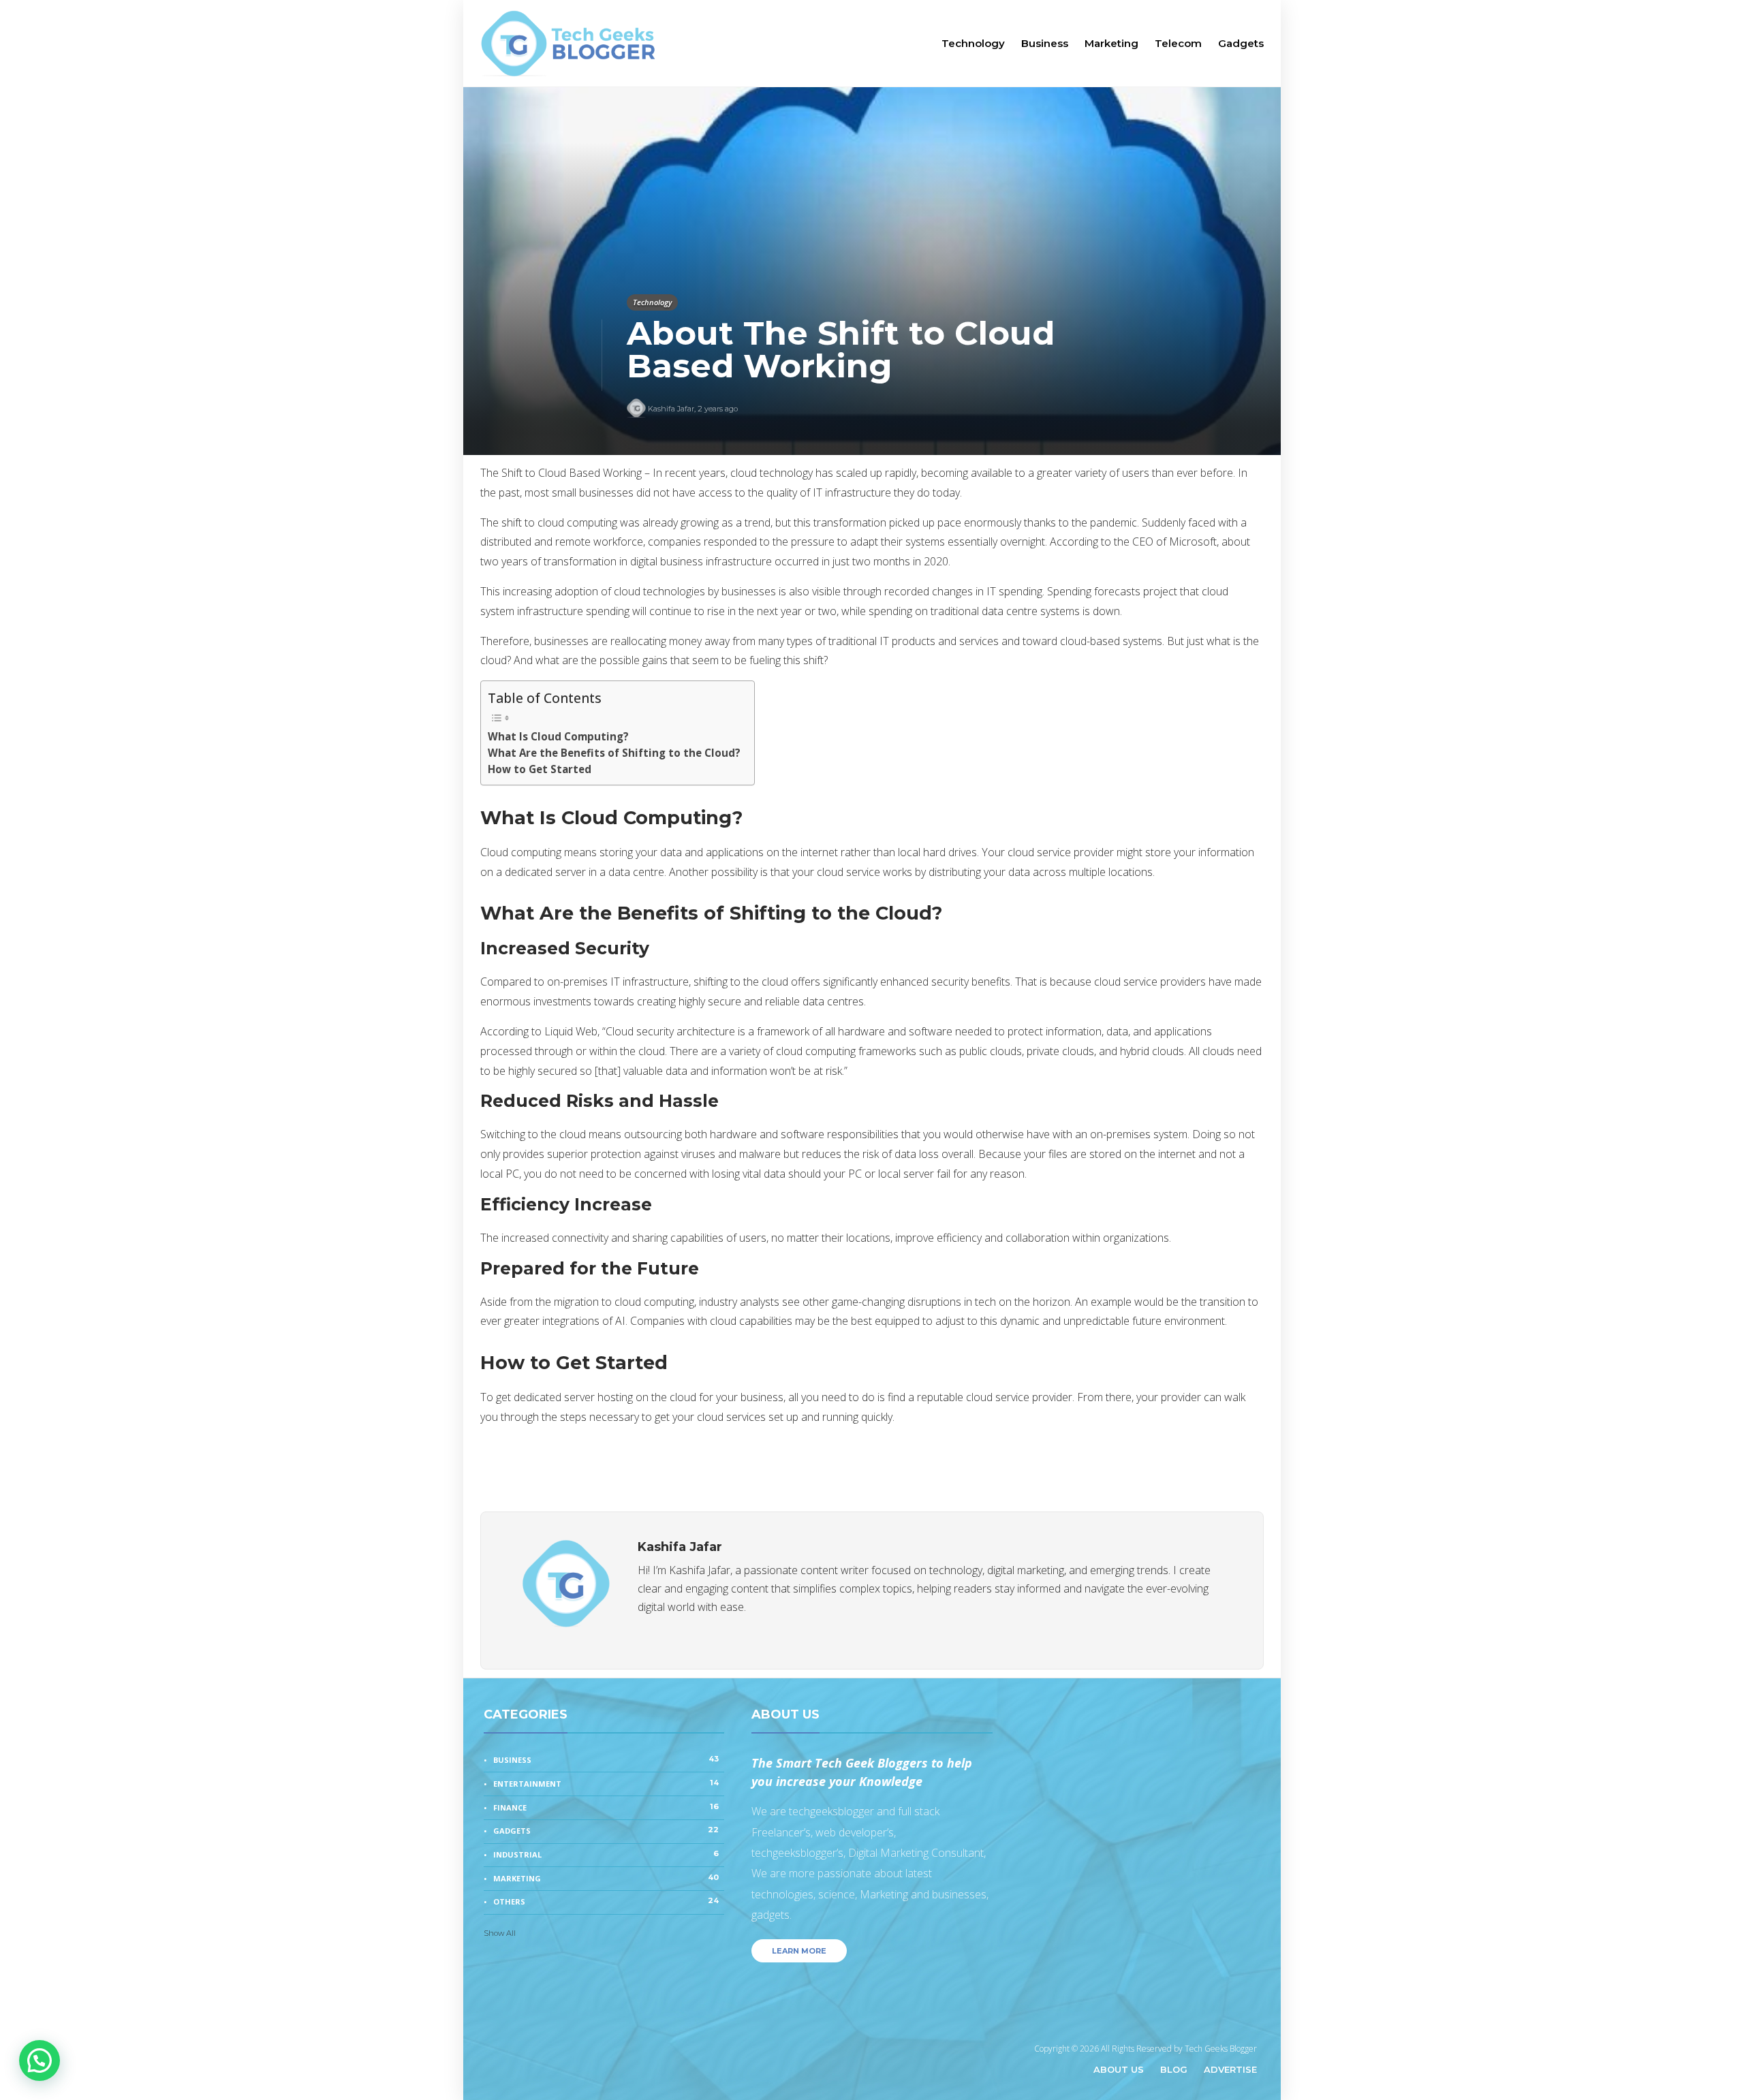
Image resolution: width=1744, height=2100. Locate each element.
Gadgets (1241, 43)
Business (1045, 43)
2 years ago (718, 409)
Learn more (799, 1951)
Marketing (1111, 43)
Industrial (606, 1854)
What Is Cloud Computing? (558, 736)
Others (606, 1901)
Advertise (1230, 2069)
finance (606, 1807)
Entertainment (606, 1783)
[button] (40, 2060)
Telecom (1178, 43)
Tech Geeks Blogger (1221, 2049)
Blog (1174, 2069)
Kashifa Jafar (671, 409)
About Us (1119, 2069)
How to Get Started (540, 769)
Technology (973, 43)
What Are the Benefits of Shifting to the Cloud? (614, 753)
